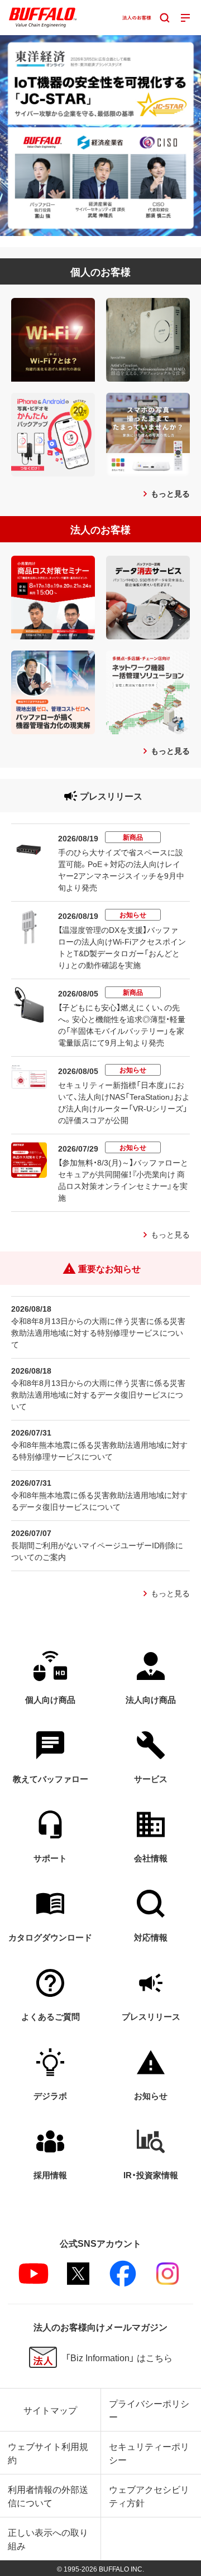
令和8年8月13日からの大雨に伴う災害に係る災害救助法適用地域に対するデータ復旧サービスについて (98, 1394)
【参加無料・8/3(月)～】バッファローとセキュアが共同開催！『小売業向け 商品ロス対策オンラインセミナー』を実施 (123, 1180)
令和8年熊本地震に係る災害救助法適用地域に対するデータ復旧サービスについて (99, 1501)
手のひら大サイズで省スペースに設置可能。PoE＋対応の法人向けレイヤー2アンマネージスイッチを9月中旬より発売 (121, 870)
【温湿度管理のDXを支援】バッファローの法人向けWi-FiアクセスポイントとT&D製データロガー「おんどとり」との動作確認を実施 (122, 947)
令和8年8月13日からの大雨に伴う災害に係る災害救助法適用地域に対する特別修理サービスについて (98, 1332)
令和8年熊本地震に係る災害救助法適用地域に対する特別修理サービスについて (99, 1450)
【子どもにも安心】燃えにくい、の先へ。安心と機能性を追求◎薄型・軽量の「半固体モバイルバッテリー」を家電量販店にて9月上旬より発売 (122, 1025)
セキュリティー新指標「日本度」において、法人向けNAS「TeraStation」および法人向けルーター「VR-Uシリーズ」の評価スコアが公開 (124, 1102)
